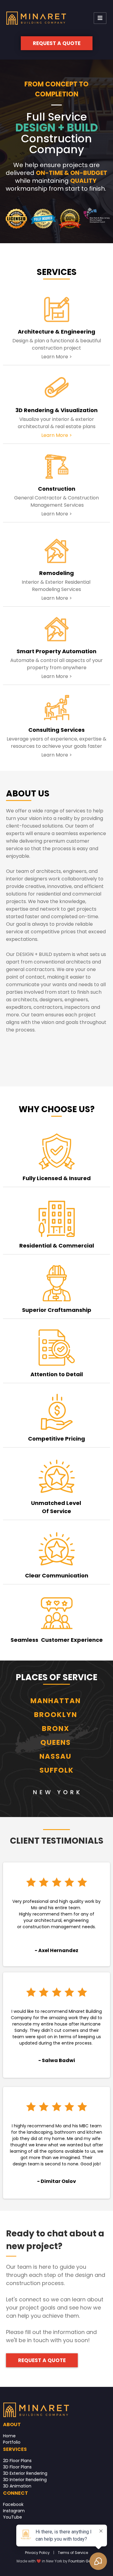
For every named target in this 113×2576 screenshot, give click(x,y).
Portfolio (12, 2442)
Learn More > (57, 435)
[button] (100, 18)
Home (9, 2436)
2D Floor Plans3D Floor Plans (17, 2464)
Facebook (13, 2504)
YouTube (13, 2517)
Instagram (14, 2511)
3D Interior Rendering (25, 2480)
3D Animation (17, 2486)
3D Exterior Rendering (25, 2473)
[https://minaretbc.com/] (36, 18)
